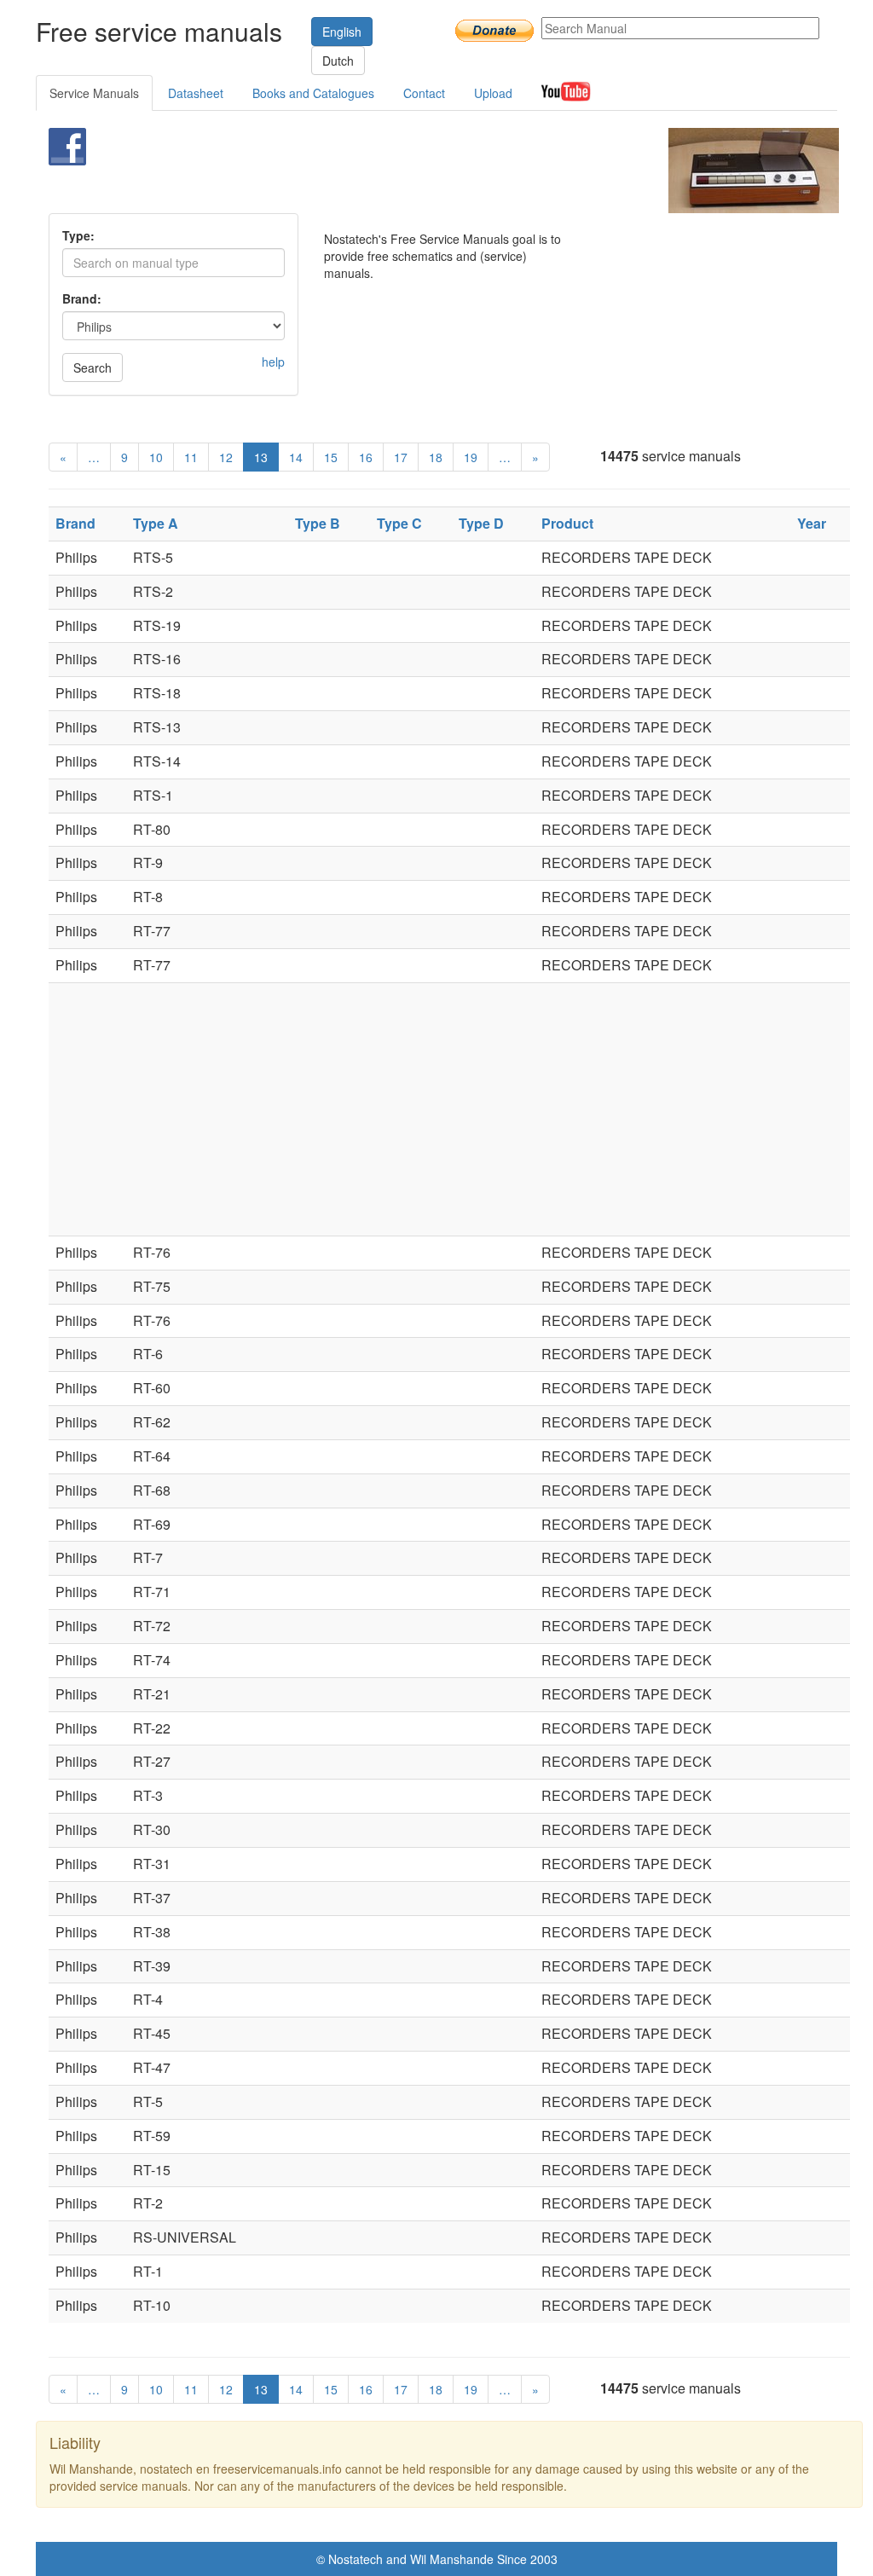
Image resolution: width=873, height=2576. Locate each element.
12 (226, 457)
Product (567, 523)
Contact (424, 93)
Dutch (338, 61)
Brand (75, 523)
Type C (399, 523)
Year (812, 523)
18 (436, 457)
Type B (318, 523)
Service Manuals (94, 93)
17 (401, 457)
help (273, 362)
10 (156, 457)
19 (471, 457)
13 (261, 457)
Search (93, 368)
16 (366, 457)
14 (296, 457)
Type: (78, 235)
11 (191, 457)
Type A (156, 523)
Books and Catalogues (313, 93)
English (342, 32)
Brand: (82, 298)
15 (331, 457)
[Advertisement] (415, 171)
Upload (493, 93)
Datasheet (196, 93)
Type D (481, 523)
